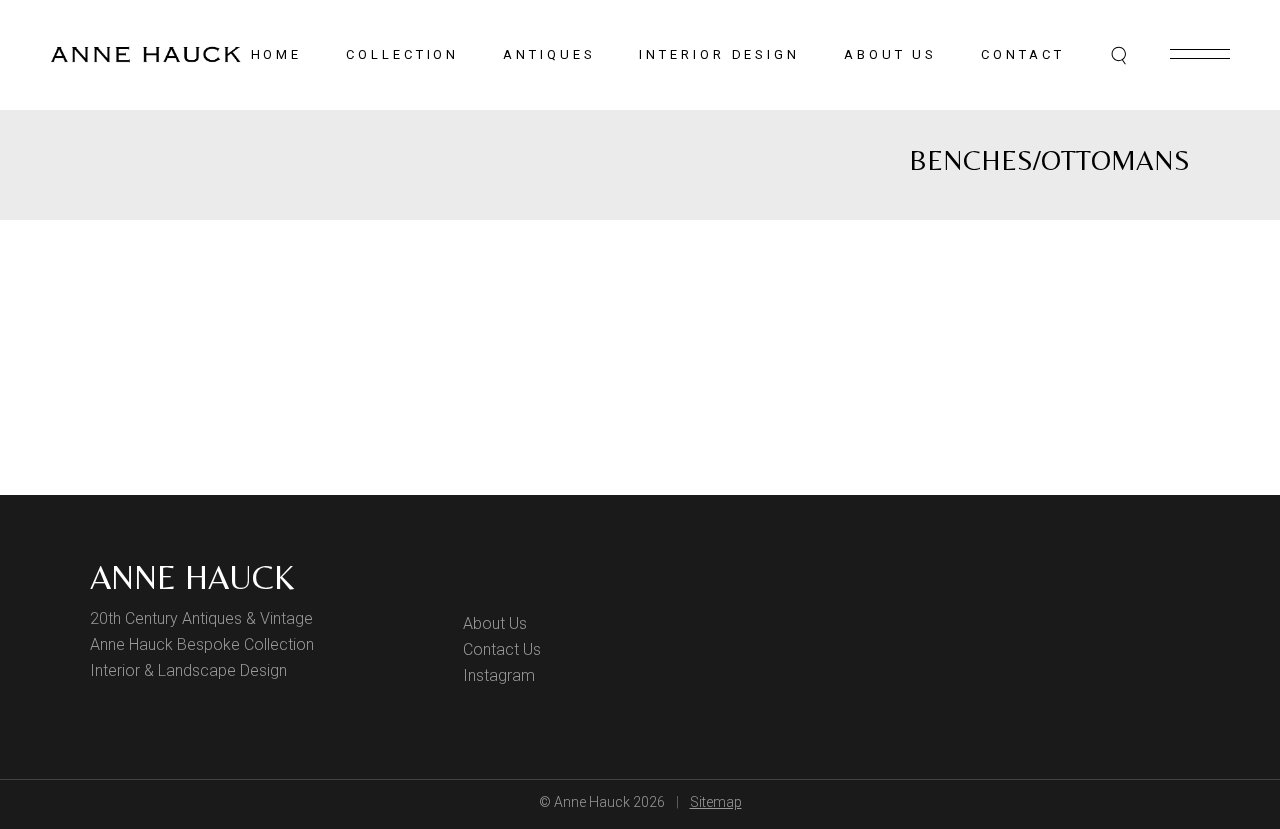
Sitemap (716, 802)
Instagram (499, 675)
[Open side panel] (1200, 54)
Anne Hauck (192, 577)
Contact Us (502, 649)
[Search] (1120, 55)
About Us (495, 623)
